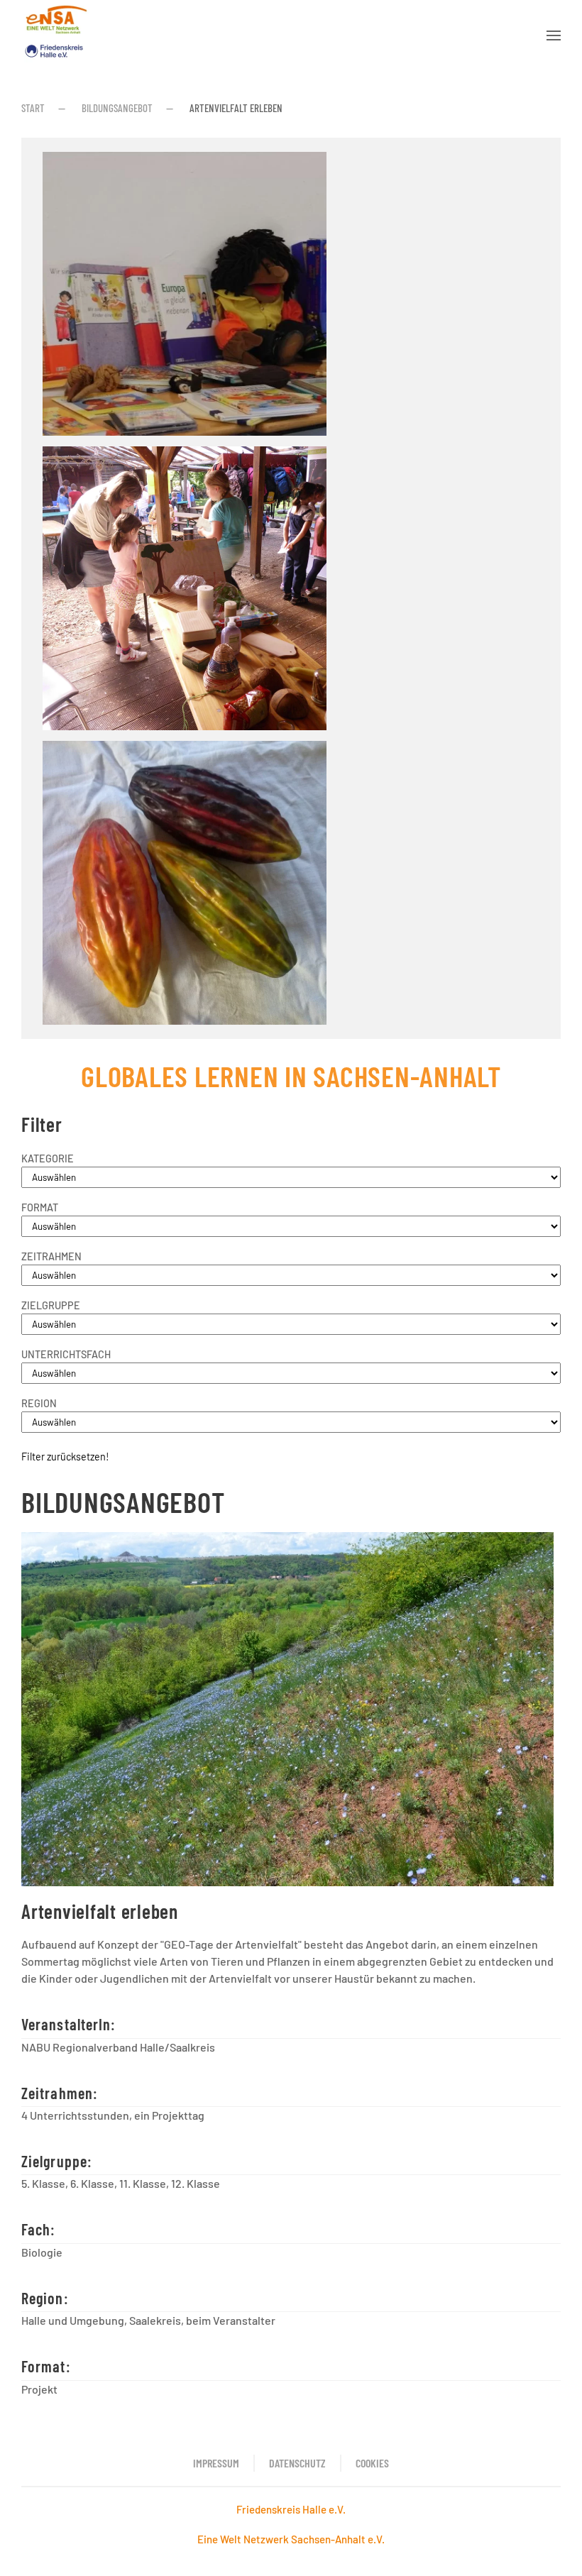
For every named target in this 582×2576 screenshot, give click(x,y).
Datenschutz (297, 2463)
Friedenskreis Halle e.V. (291, 2509)
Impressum (216, 2463)
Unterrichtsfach (66, 1354)
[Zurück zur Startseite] (56, 35)
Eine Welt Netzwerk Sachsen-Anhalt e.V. (291, 2539)
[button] (554, 35)
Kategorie (48, 1158)
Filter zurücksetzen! (65, 1457)
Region (39, 1403)
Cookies (372, 2463)
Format (40, 1207)
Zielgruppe (51, 1305)
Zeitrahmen (51, 1256)
